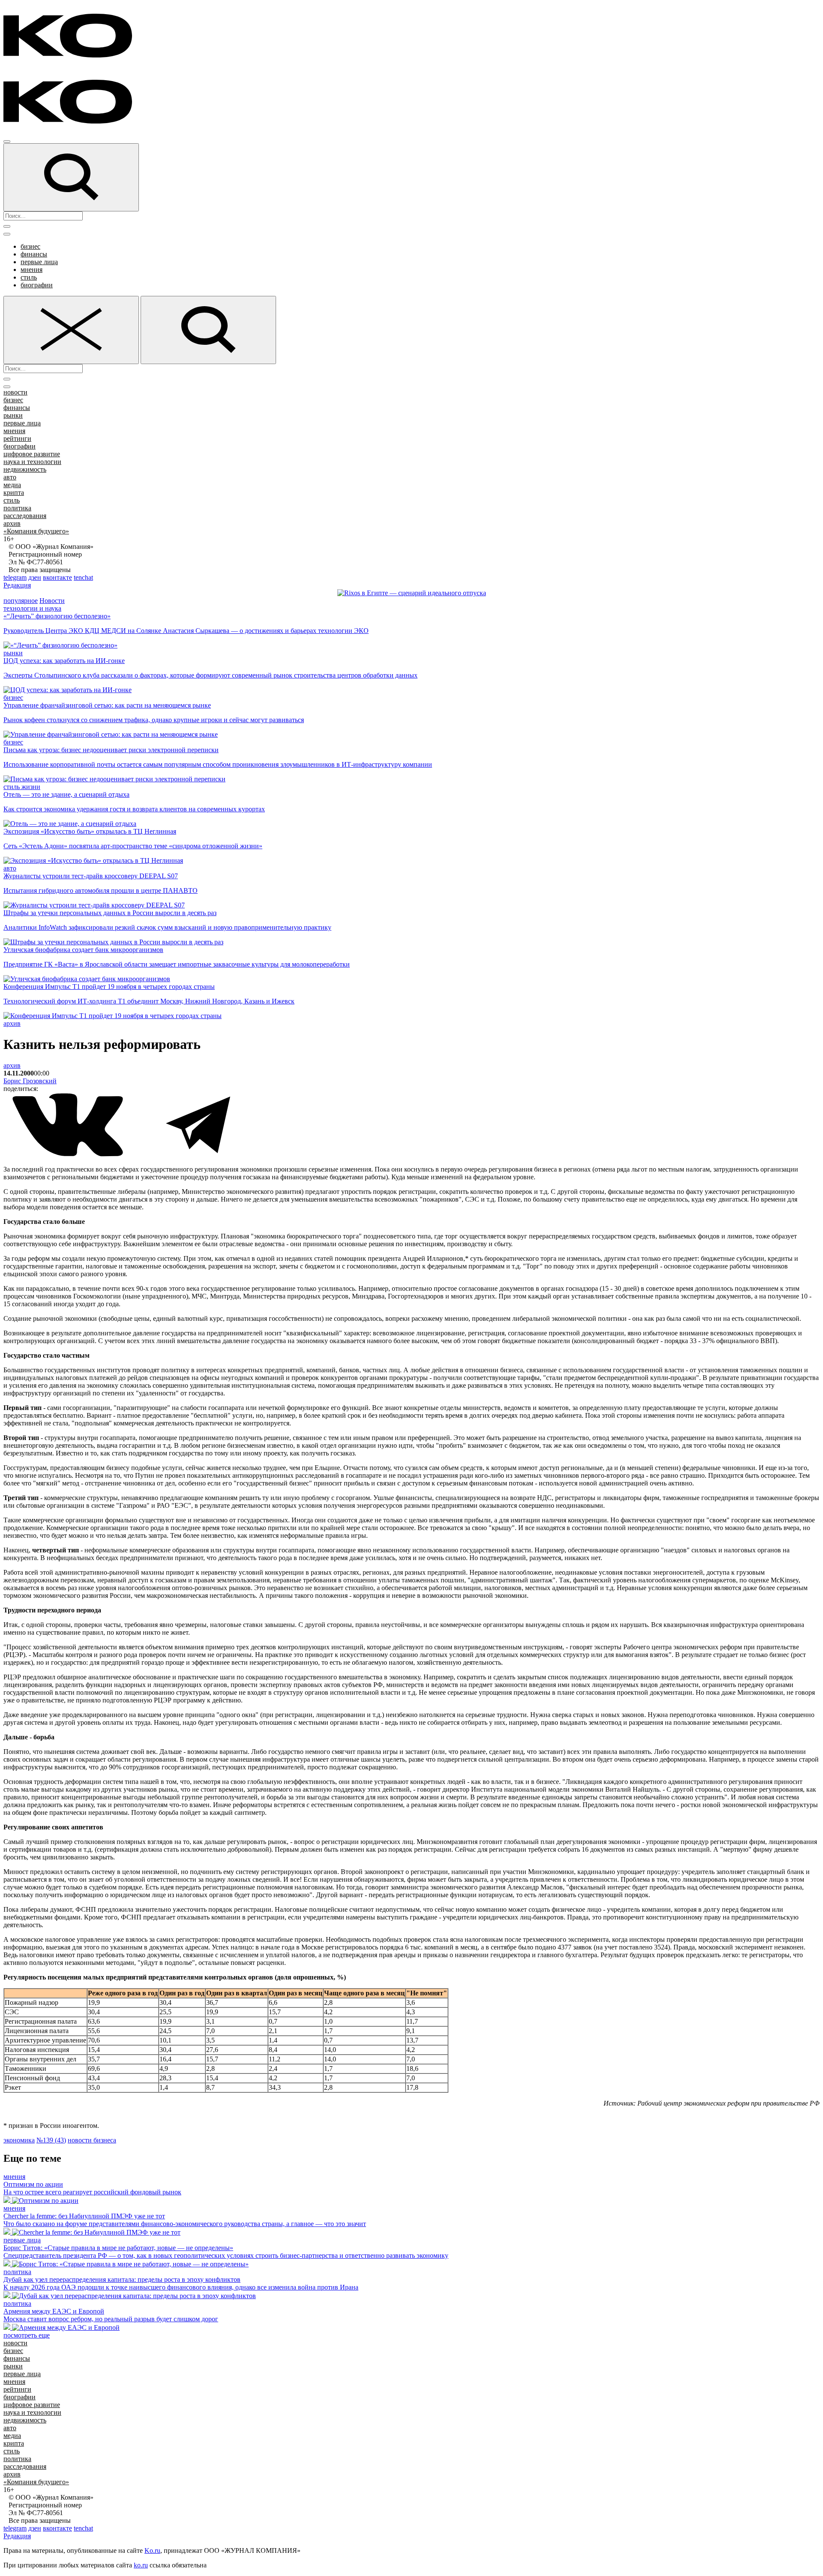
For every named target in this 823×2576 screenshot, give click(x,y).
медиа (12, 485)
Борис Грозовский (30, 1081)
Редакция (17, 585)
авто (10, 477)
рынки (13, 415)
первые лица (39, 262)
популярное (21, 601)
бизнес (30, 246)
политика (17, 508)
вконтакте (57, 577)
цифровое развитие (32, 454)
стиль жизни (22, 787)
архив (12, 523)
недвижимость (25, 469)
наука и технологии (32, 462)
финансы (34, 254)
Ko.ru (152, 2550)
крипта (14, 493)
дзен (35, 577)
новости (15, 392)
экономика (19, 2140)
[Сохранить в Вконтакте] (69, 1155)
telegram (15, 577)
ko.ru (141, 2565)
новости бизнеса (92, 2140)
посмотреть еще (27, 2335)
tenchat (83, 577)
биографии (37, 285)
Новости (52, 601)
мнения (32, 270)
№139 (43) (51, 2140)
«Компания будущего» (36, 531)
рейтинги (17, 438)
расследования (25, 516)
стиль (29, 277)
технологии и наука (32, 608)
